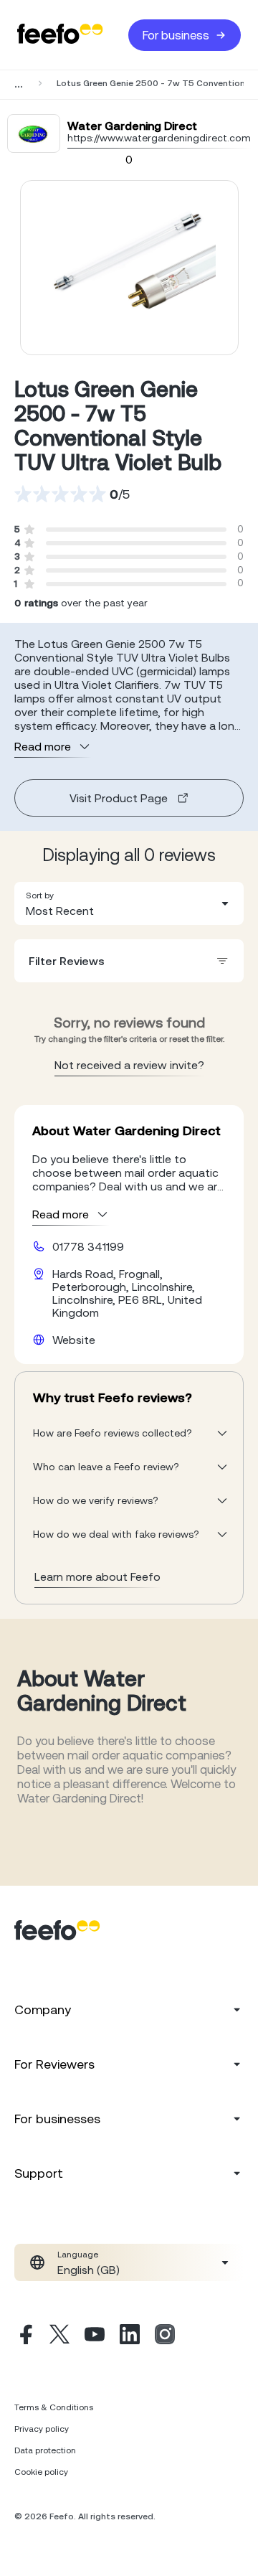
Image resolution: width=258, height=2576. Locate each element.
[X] (59, 2336)
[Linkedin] (130, 2336)
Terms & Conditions (54, 2407)
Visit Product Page (119, 798)
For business (176, 35)
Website (74, 1340)
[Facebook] (24, 2336)
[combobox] (129, 903)
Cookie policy (41, 2472)
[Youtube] (95, 2336)
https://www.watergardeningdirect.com (159, 138)
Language (78, 2255)
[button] (129, 903)
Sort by (40, 896)
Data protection (45, 2450)
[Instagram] (165, 2336)
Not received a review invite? (129, 1065)
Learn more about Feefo (97, 1576)
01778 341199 (88, 1246)
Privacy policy (42, 2429)
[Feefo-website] (60, 35)
